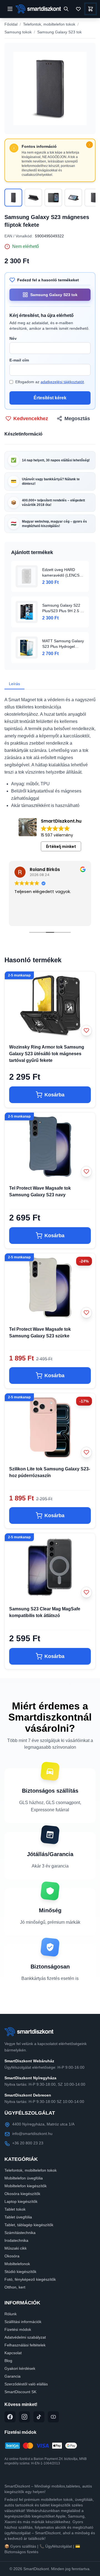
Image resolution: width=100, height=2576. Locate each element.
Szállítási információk (23, 2322)
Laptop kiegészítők (21, 2201)
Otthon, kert (15, 2287)
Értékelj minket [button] (61, 847)
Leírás (14, 684)
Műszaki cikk (16, 2248)
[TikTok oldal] (39, 2417)
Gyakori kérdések (20, 2368)
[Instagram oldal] (24, 2417)
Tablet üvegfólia (18, 2217)
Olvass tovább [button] (67, 918)
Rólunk (11, 2314)
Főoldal (11, 24)
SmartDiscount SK (20, 2392)
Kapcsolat (13, 2353)
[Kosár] (91, 9)
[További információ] (89, 145)
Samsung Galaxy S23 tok (59, 32)
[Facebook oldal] (10, 2417)
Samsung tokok (18, 32)
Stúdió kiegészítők (20, 2272)
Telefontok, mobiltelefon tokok (49, 24)
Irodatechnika (16, 2240)
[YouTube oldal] (53, 2417)
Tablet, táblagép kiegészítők (29, 2225)
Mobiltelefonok (17, 2264)
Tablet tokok (15, 2209)
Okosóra (12, 2256)
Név (13, 338)
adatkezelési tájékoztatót (62, 382)
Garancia (12, 2376)
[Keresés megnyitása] (66, 9)
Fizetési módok (18, 2329)
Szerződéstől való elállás (26, 2384)
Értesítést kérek (50, 398)
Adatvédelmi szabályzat (25, 2337)
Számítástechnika (20, 2233)
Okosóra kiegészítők (22, 2194)
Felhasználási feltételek (25, 2345)
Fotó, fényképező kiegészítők (30, 2279)
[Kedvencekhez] (86, 1030)
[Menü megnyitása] (10, 9)
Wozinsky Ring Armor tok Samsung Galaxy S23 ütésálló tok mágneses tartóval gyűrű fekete (47, 1054)
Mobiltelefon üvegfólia (24, 2178)
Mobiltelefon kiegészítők (26, 2186)
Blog (8, 2361)
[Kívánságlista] (78, 9)
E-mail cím (19, 360)
